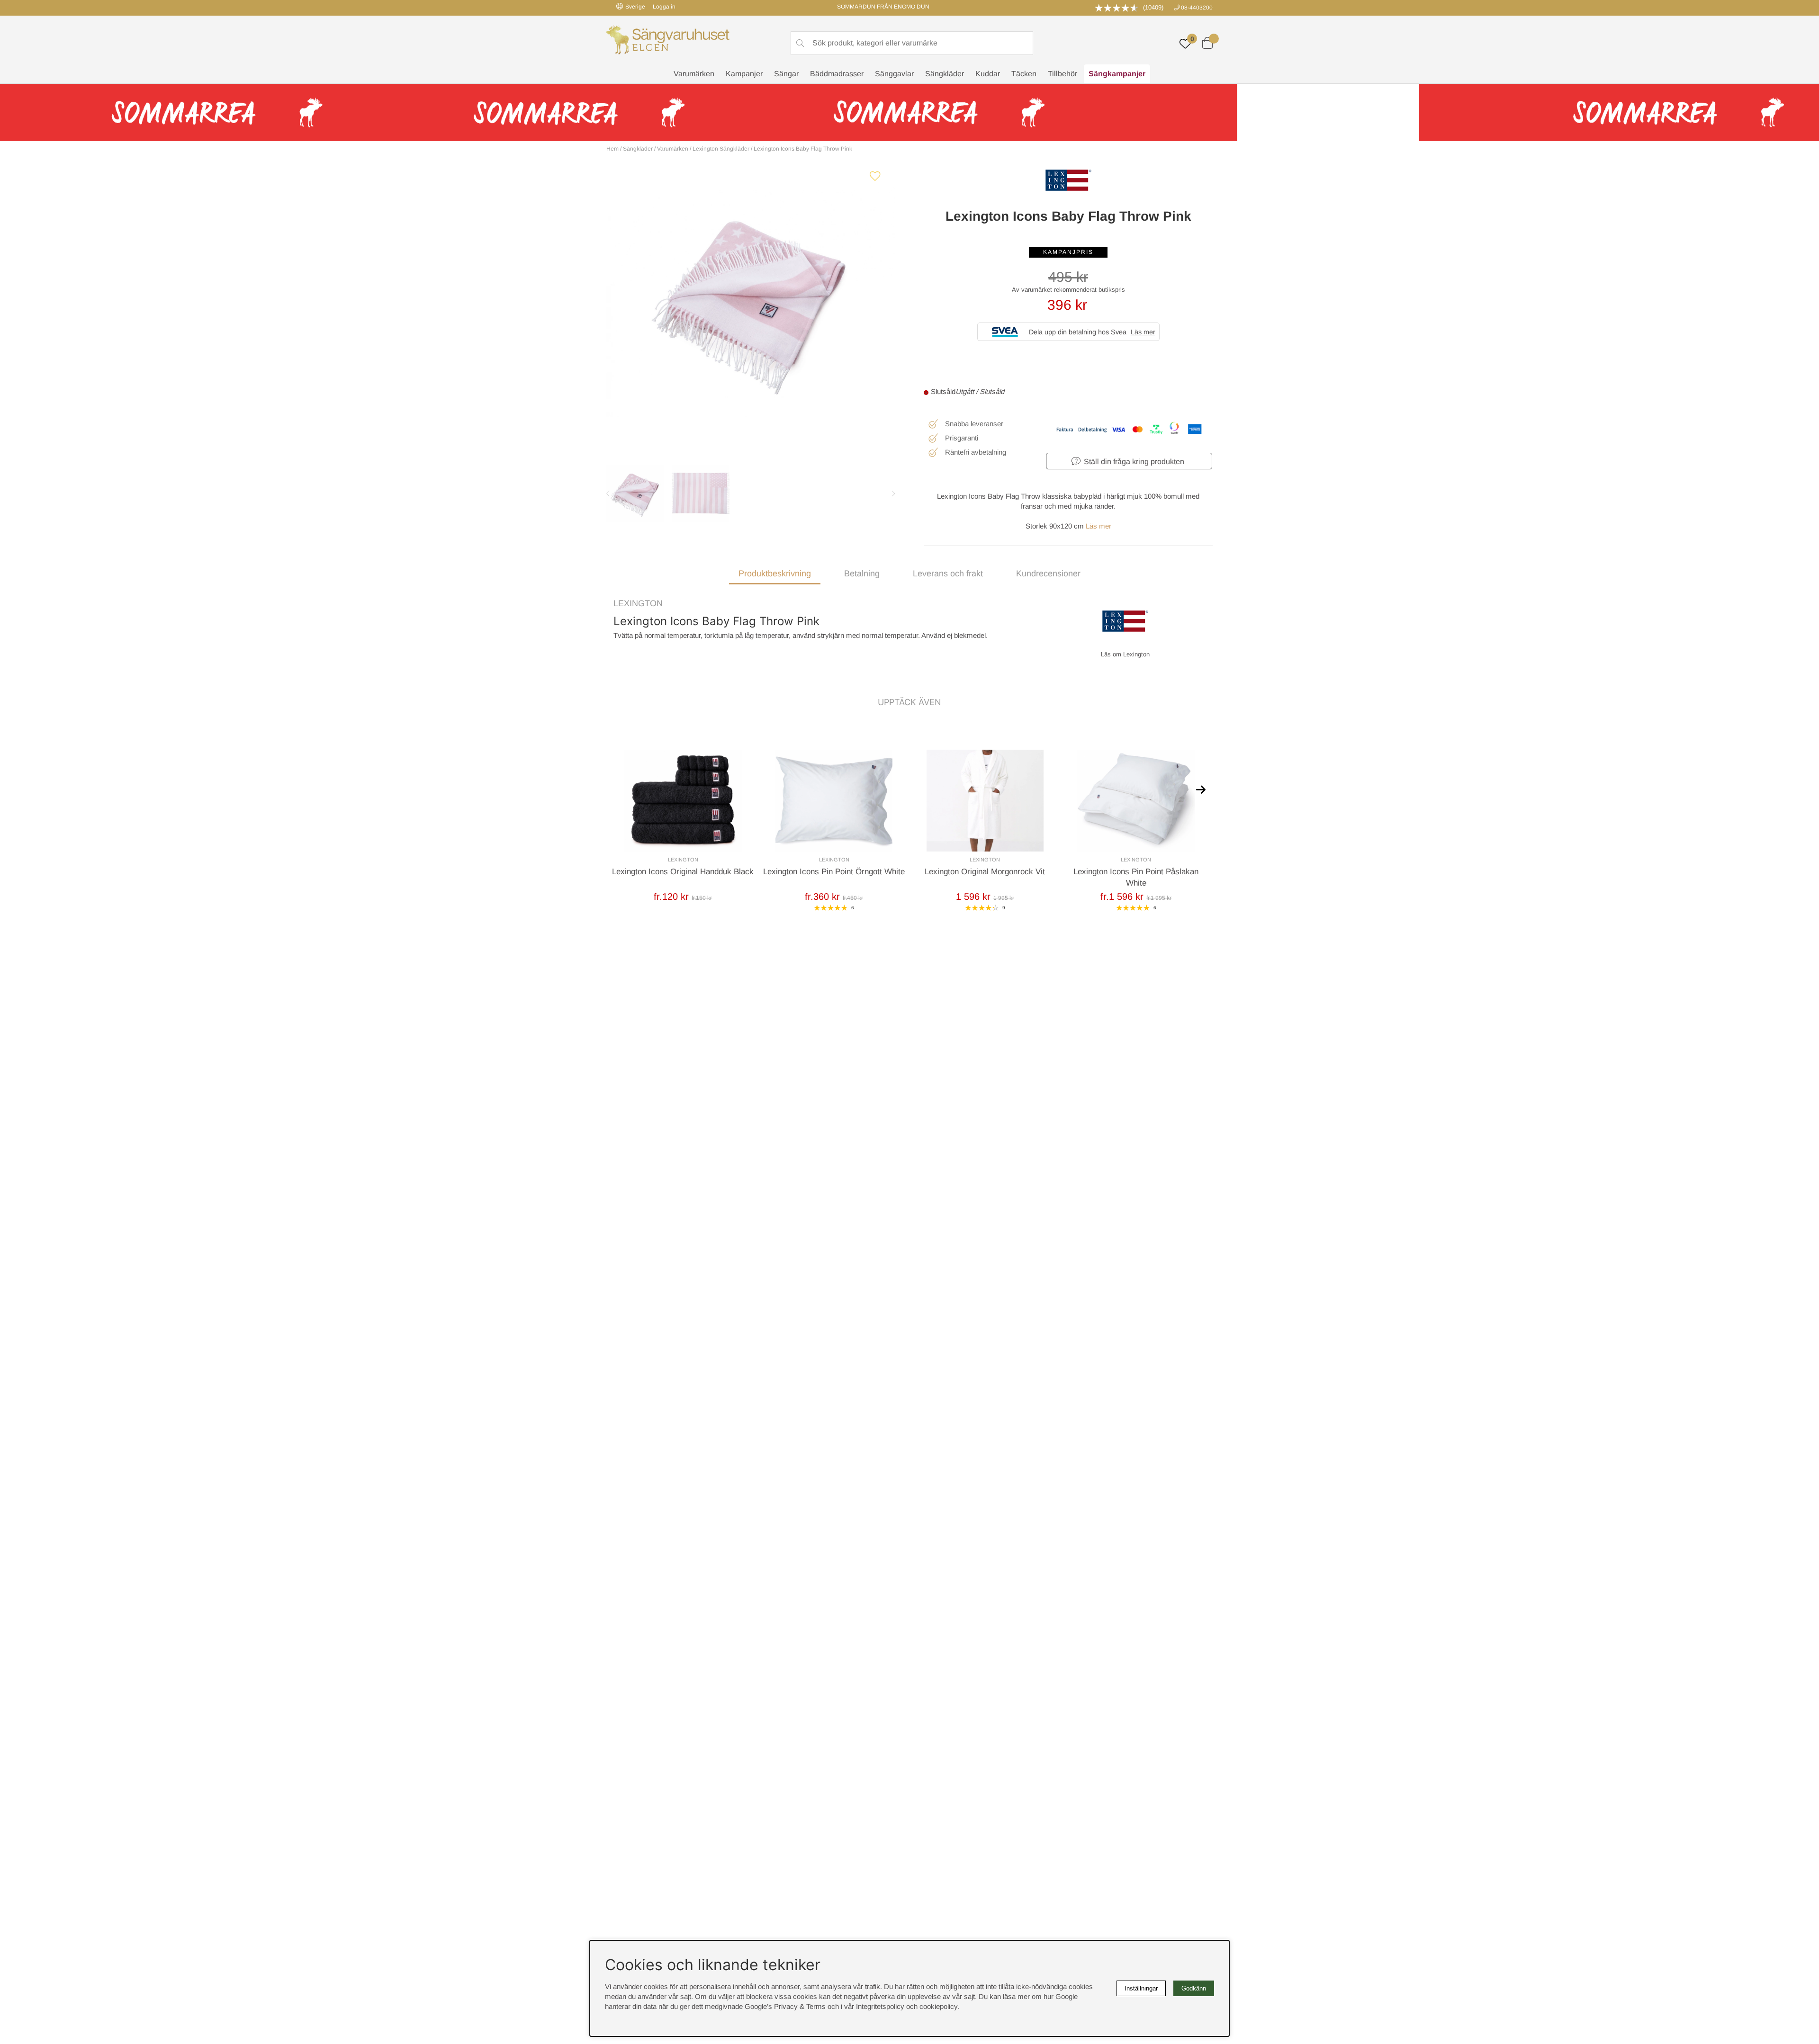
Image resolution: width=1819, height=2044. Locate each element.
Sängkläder (945, 74)
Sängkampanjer (1117, 74)
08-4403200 (1197, 8)
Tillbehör (1063, 74)
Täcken (1024, 74)
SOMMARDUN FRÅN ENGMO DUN (883, 7)
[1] (751, 301)
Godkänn (1194, 1988)
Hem (612, 149)
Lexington (638, 603)
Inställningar (1141, 1988)
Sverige (635, 7)
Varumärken (694, 74)
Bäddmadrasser (837, 74)
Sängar (786, 74)
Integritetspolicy (880, 2006)
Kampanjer (744, 74)
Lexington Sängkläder (721, 149)
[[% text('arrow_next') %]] (1201, 789)
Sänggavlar (894, 74)
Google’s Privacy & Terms (785, 2006)
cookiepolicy (938, 2006)
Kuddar (988, 74)
